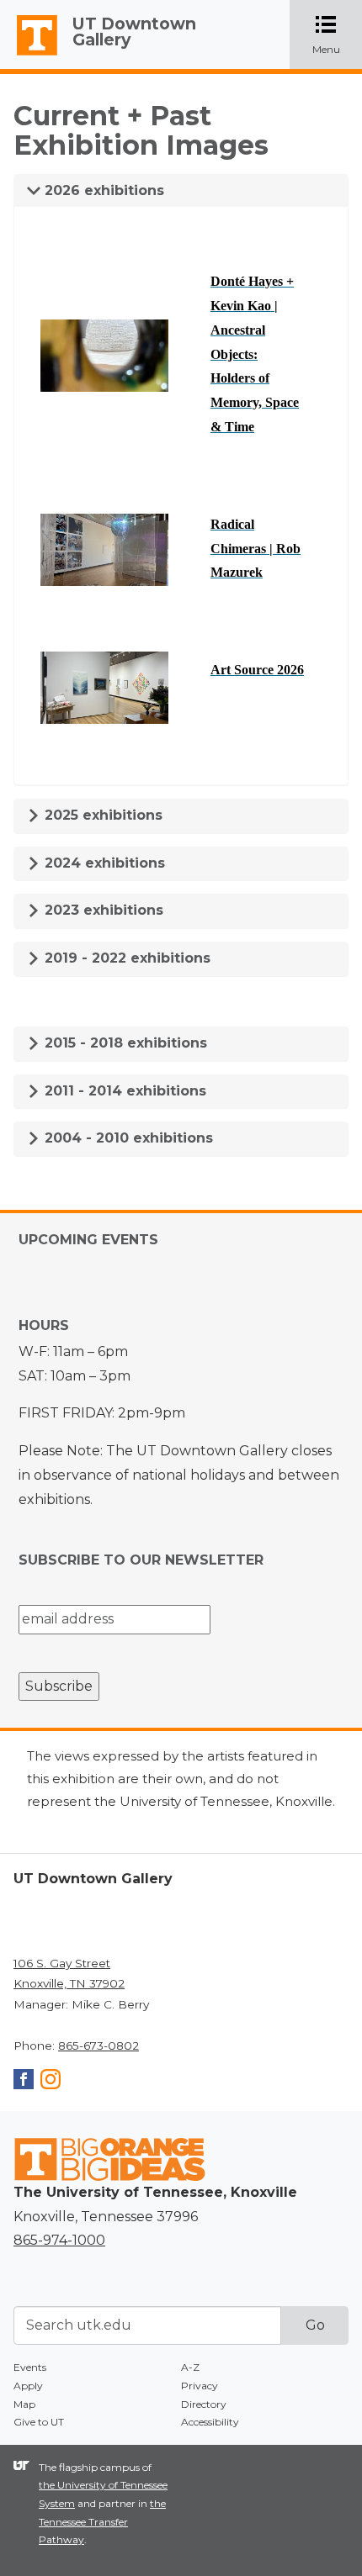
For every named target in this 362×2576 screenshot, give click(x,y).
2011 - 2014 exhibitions (123, 1091)
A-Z (190, 2367)
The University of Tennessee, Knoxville (29, 55)
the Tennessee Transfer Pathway (102, 2521)
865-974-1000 (59, 2240)
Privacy (200, 2386)
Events (30, 2367)
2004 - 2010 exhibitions (127, 1138)
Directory (204, 2404)
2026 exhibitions (102, 190)
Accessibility (210, 2422)
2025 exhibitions (101, 815)
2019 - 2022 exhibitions (125, 958)
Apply (28, 2386)
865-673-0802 (98, 2045)
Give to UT (39, 2422)
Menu (337, 36)
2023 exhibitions (102, 910)
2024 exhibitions (103, 863)
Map (24, 2404)
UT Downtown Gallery (134, 32)
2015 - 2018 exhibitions (124, 1043)
